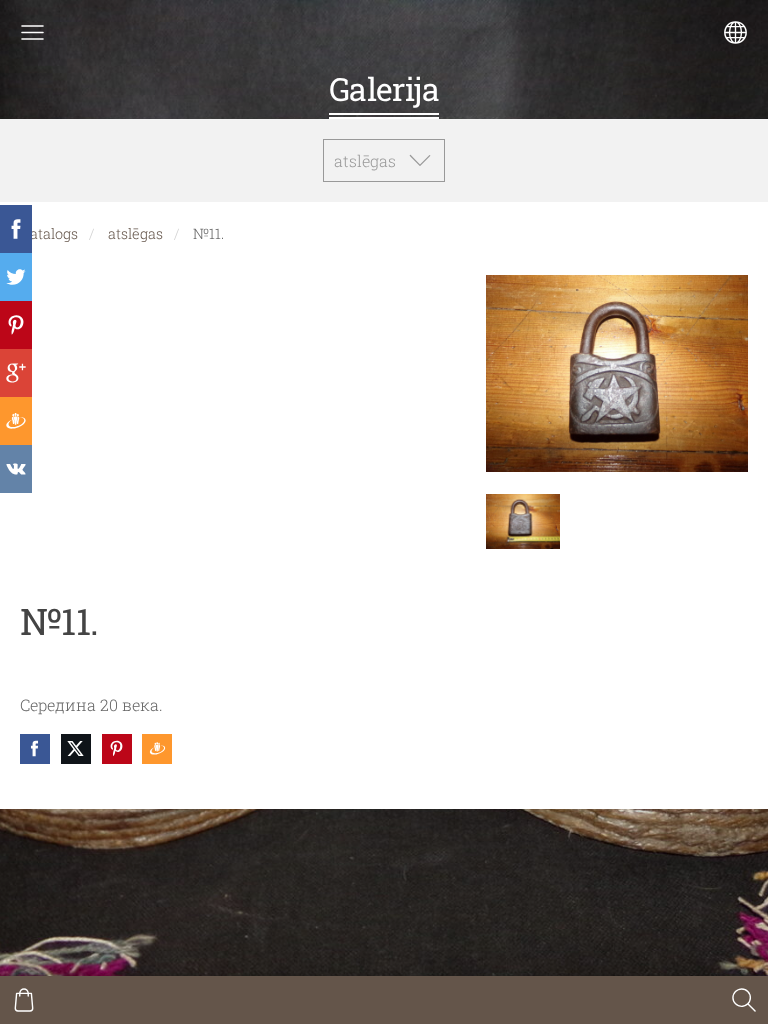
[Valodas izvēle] (735, 32)
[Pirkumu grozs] (24, 1000)
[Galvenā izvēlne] (32, 32)
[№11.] (523, 521)
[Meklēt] (744, 1000)
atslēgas (135, 233)
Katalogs (49, 233)
